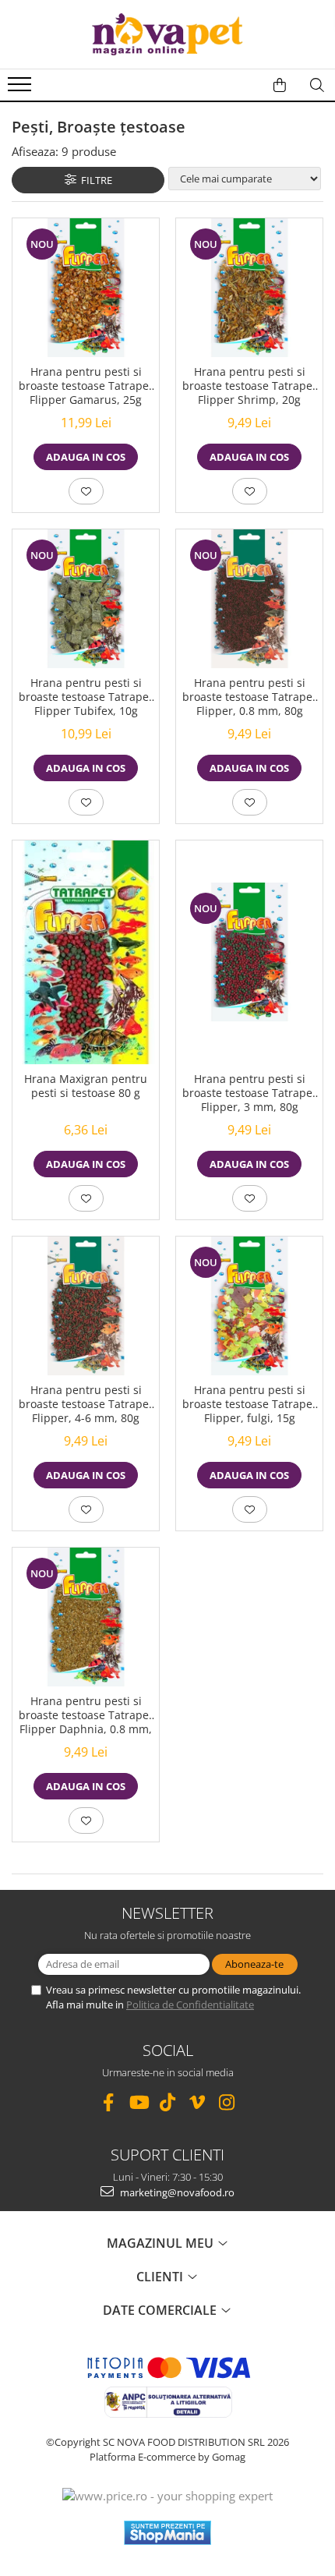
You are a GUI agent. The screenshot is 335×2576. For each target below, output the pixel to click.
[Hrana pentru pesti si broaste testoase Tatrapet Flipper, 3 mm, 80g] (249, 952)
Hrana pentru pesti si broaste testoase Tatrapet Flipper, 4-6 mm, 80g (86, 1404)
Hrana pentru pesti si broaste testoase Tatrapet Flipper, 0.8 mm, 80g (249, 697)
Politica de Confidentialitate (190, 2005)
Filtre (94, 180)
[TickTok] (168, 2102)
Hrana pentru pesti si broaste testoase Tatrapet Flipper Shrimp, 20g (249, 386)
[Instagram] (227, 2102)
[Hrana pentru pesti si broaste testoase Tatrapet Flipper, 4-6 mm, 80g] (86, 1306)
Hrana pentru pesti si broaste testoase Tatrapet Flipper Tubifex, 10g (86, 697)
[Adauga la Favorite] (86, 491)
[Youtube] (138, 2102)
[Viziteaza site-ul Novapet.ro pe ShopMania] (167, 2533)
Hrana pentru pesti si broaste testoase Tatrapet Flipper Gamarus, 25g (86, 386)
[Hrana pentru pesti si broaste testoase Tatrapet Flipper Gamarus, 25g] (86, 288)
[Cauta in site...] (317, 85)
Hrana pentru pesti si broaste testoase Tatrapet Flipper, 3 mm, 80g (249, 1093)
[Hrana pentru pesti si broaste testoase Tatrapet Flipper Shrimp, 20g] (249, 288)
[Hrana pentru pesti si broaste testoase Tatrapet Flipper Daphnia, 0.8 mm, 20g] (86, 1617)
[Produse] (21, 89)
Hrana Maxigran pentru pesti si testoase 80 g (86, 1086)
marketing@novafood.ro (176, 2192)
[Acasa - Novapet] (167, 34)
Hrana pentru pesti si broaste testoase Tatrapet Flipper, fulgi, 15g (249, 1404)
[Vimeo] (197, 2102)
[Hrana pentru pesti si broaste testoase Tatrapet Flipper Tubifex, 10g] (86, 599)
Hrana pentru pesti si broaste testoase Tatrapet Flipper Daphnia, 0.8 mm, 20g (86, 1717)
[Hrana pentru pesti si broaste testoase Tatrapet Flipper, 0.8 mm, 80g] (249, 599)
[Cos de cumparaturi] (280, 85)
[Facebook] (109, 2102)
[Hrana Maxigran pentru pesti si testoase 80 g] (86, 952)
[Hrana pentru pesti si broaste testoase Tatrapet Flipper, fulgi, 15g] (249, 1306)
